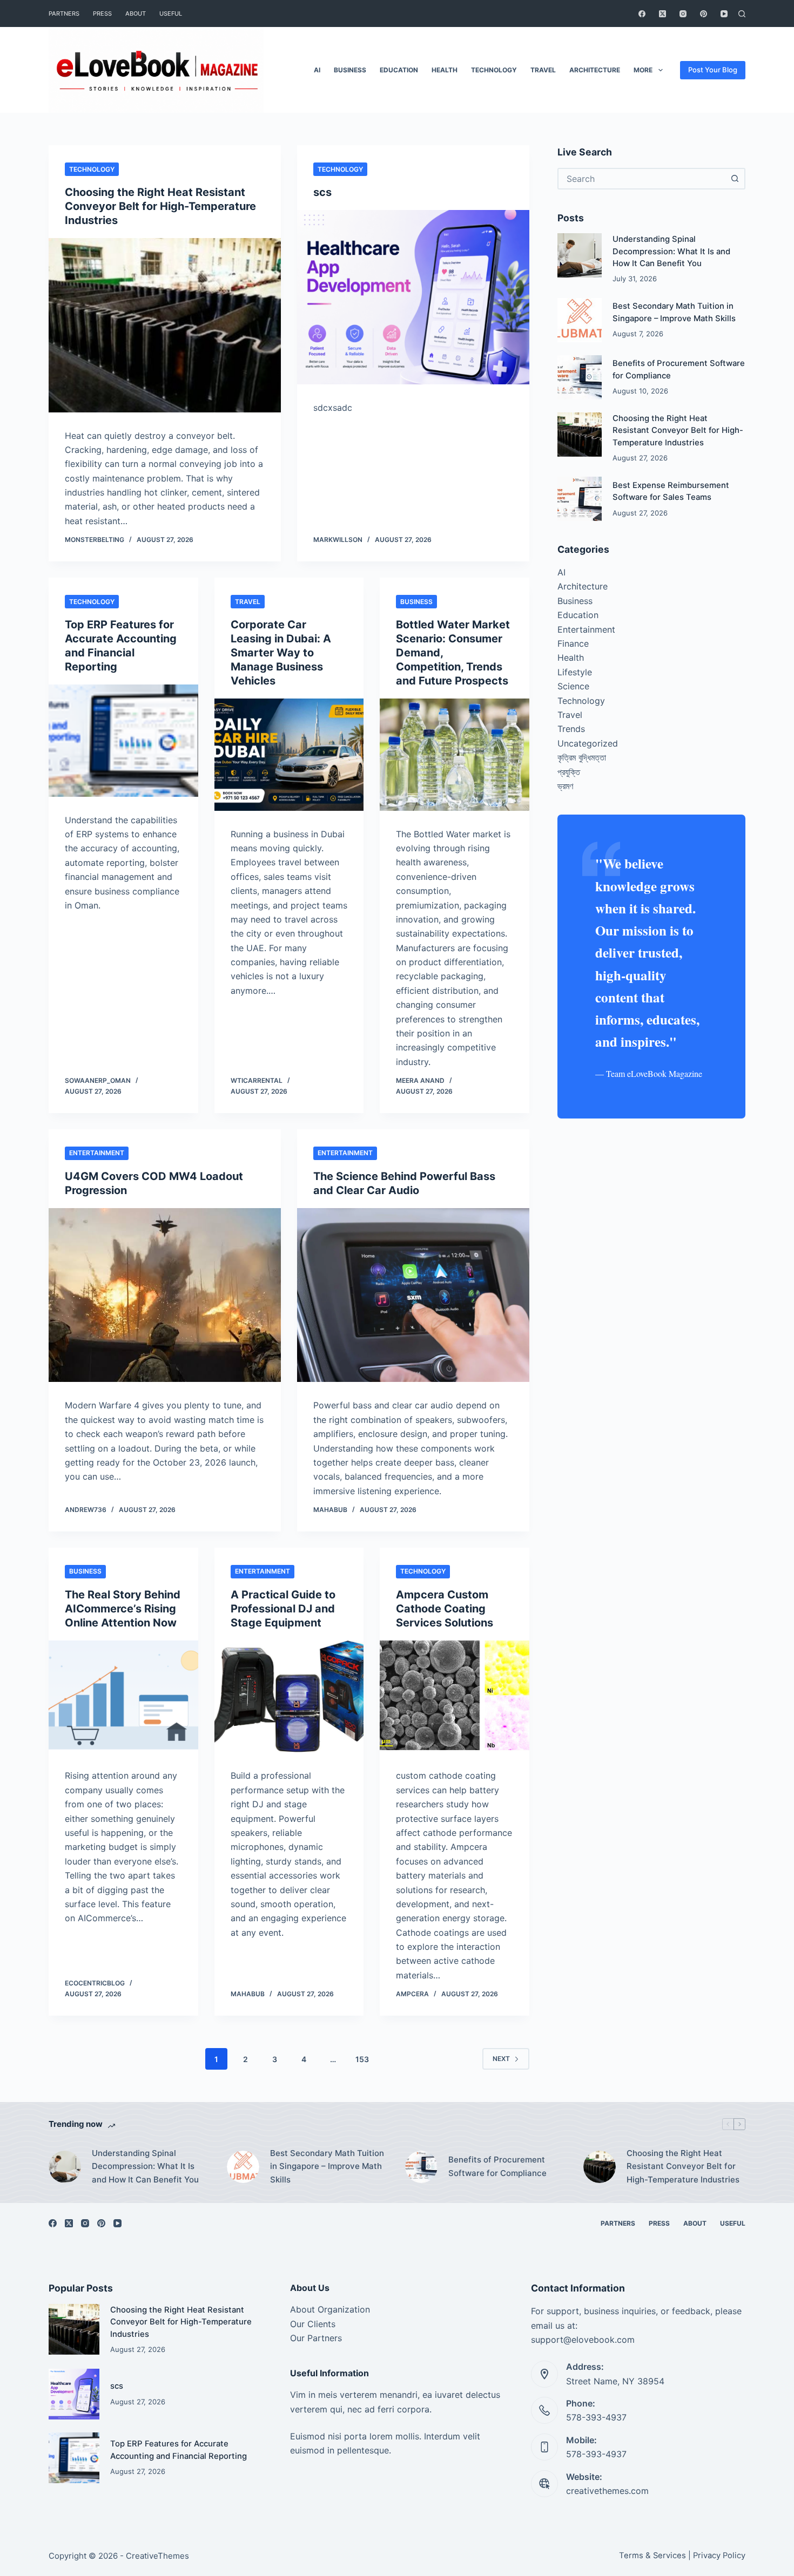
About (136, 13)
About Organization (330, 2309)
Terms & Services (652, 2555)
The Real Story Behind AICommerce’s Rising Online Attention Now (123, 1609)
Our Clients (313, 2324)
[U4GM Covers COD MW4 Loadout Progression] (165, 1295)
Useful (171, 13)
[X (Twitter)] (662, 14)
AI (317, 70)
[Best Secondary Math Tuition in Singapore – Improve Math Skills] (580, 320)
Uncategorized (588, 743)
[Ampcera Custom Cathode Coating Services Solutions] (455, 1697)
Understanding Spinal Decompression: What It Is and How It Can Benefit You (671, 251)
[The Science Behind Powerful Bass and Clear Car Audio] (413, 1295)
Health (445, 70)
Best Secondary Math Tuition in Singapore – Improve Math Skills (327, 2167)
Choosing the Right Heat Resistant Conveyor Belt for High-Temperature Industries (160, 206)
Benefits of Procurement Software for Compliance (497, 2166)
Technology (494, 70)
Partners (64, 13)
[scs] (413, 297)
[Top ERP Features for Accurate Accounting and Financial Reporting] (123, 741)
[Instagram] (683, 14)
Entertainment (97, 1153)
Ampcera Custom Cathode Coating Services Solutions (445, 1609)
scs (322, 192)
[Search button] (735, 179)
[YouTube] (724, 14)
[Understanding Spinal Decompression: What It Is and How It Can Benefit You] (580, 255)
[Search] (742, 14)
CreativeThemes (157, 2556)
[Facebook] (642, 14)
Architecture (595, 70)
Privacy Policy (719, 2555)
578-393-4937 (596, 2417)
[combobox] (642, 179)
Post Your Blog (713, 70)
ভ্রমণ (565, 786)
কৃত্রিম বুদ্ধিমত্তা (582, 757)
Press (102, 13)
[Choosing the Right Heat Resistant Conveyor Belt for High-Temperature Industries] (165, 325)
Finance (573, 643)
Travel (543, 70)
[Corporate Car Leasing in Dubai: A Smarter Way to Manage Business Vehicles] (289, 755)
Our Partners (316, 2338)
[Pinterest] (704, 14)
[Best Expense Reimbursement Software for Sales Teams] (580, 499)
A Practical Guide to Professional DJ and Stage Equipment (283, 1609)
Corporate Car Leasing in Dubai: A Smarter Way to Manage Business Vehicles (281, 653)
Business (350, 70)
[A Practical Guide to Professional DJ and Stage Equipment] (289, 1697)
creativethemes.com (607, 2491)
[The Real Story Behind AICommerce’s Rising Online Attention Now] (123, 1697)
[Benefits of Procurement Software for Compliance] (580, 377)
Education (399, 70)
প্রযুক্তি (569, 772)
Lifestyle (575, 672)
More (643, 70)
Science (573, 686)
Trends (571, 729)
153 (362, 2059)
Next (501, 2059)
